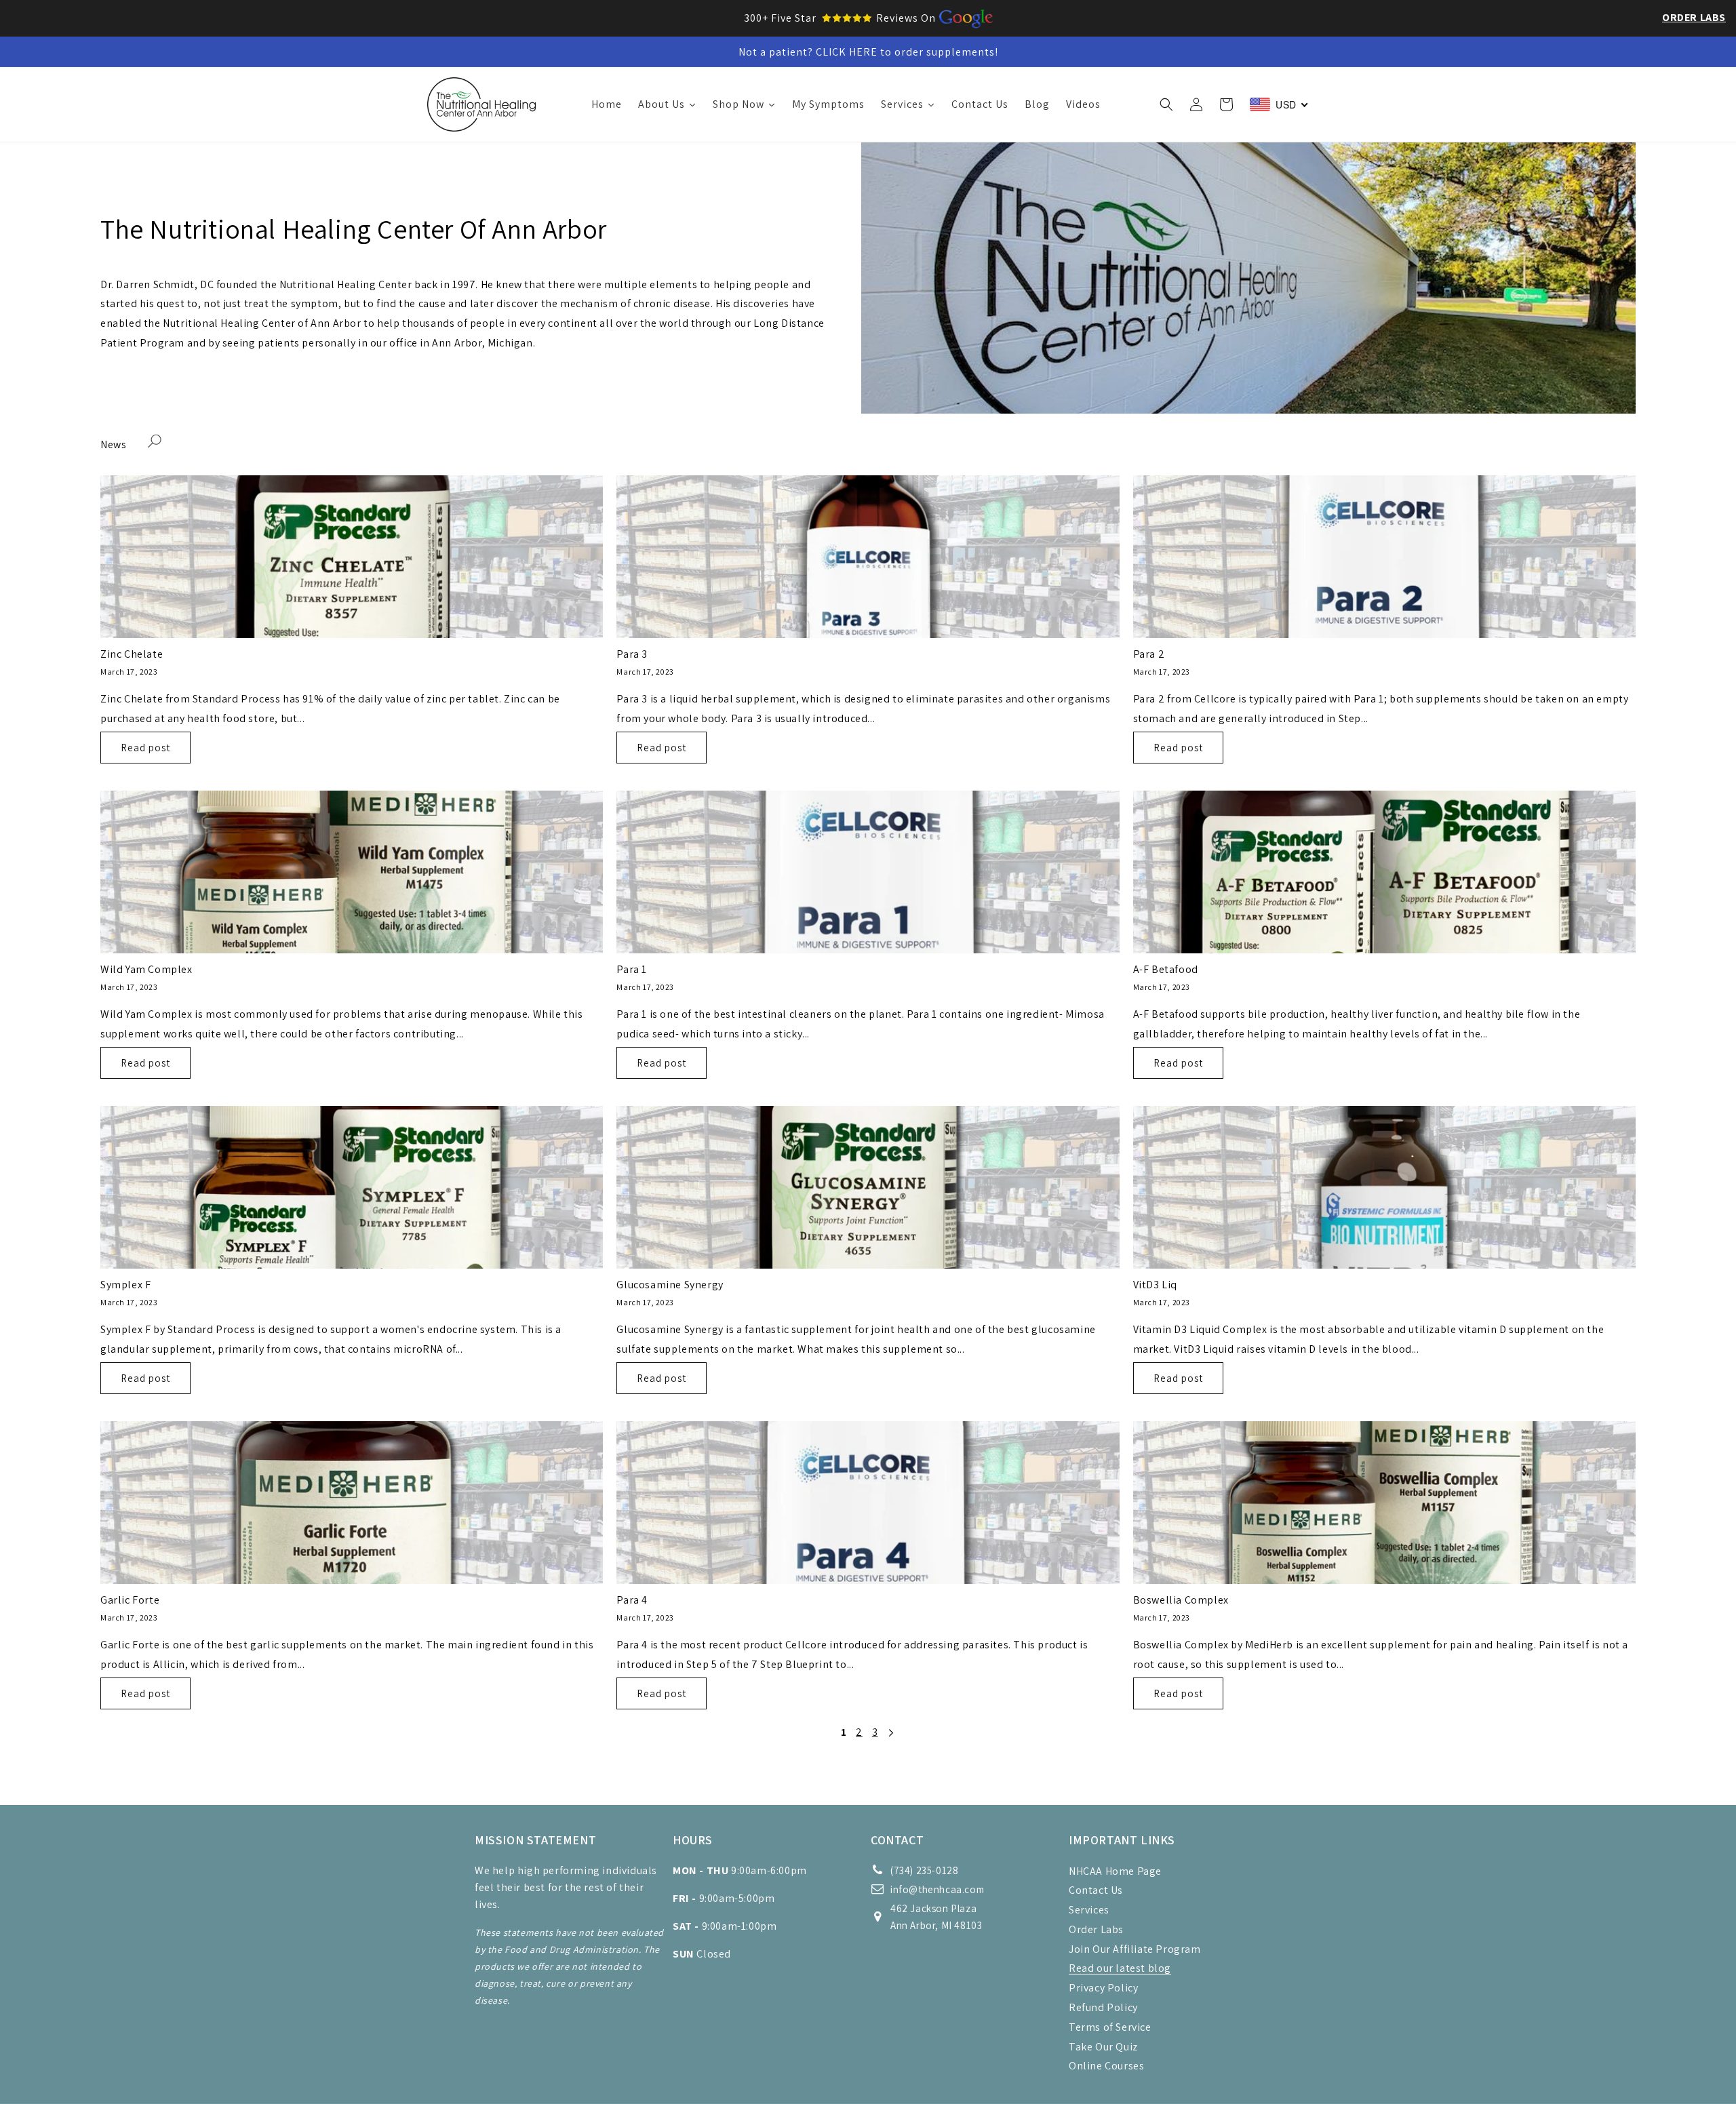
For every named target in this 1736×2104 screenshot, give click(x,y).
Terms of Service (1110, 2027)
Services (1089, 1910)
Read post (145, 748)
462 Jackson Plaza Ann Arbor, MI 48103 (936, 1917)
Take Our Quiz (1103, 2047)
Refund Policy (1103, 2007)
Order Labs (1694, 17)
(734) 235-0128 (924, 1870)
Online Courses (1106, 2066)
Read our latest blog (1120, 1968)
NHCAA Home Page (1115, 1871)
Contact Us (1096, 1890)
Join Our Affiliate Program (1135, 1949)
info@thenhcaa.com (937, 1889)
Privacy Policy (1103, 1988)
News (113, 444)
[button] (1166, 104)
